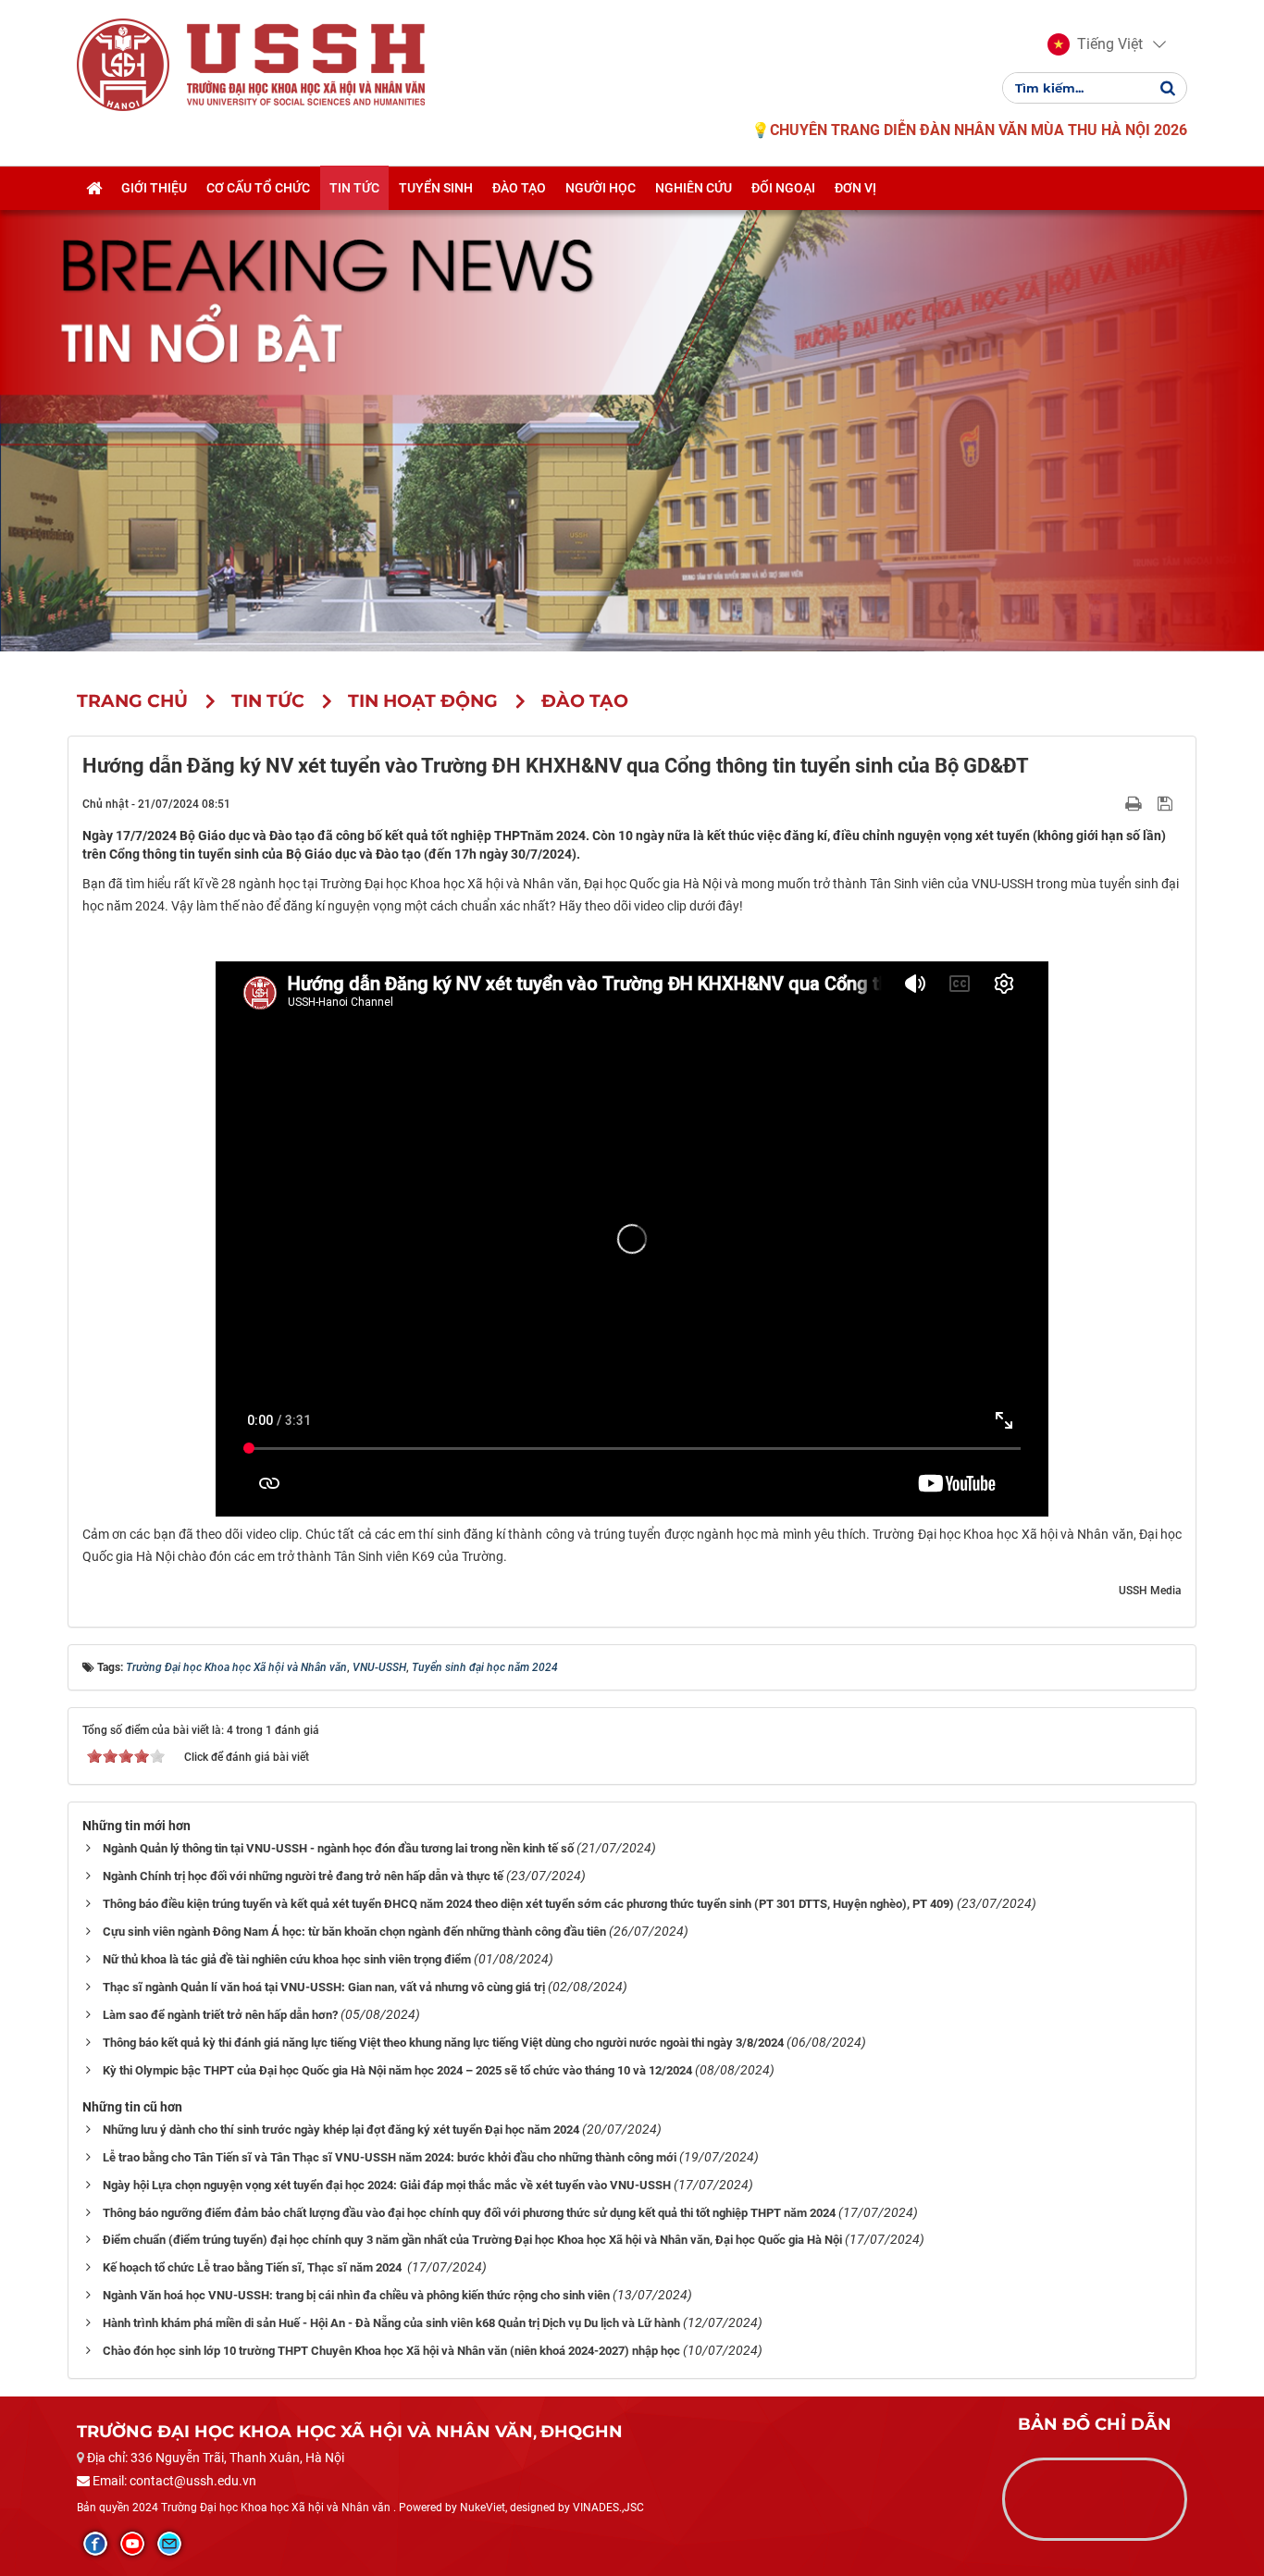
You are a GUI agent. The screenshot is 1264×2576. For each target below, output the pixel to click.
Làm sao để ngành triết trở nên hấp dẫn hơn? (220, 2015)
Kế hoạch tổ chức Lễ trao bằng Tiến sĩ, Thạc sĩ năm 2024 (254, 2267)
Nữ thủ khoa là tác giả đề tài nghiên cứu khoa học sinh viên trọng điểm (287, 1959)
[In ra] (1135, 803)
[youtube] (132, 2544)
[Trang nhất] (94, 188)
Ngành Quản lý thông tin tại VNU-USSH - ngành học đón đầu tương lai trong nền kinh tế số (338, 1848)
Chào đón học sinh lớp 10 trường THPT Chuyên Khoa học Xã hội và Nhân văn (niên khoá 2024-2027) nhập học (391, 2351)
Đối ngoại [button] (783, 188)
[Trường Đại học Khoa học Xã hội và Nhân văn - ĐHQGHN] (123, 64)
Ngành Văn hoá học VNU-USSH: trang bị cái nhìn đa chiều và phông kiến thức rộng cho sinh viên (356, 2295)
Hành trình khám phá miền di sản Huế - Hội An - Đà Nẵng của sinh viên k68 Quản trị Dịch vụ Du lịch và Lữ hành (391, 2323)
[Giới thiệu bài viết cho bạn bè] (1112, 803)
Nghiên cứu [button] (694, 188)
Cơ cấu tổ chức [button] (258, 188)
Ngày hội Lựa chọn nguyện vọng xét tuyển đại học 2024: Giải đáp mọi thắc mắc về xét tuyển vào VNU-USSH (387, 2185)
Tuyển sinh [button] (436, 188)
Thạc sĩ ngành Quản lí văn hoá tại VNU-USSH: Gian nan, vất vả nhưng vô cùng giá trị (324, 1987)
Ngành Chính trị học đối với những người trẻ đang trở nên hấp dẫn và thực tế (303, 1876)
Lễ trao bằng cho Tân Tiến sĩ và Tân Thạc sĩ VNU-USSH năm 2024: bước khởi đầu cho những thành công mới (390, 2157)
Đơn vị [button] (855, 188)
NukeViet (483, 2508)
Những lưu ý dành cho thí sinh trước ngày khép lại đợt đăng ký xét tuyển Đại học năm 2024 (341, 2130)
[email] (169, 2544)
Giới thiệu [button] (154, 188)
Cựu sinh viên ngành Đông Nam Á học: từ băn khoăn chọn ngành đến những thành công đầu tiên (354, 1932)
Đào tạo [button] (519, 188)
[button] (1095, 44)
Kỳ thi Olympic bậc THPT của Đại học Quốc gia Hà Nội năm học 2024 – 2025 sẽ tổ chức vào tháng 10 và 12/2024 (397, 2070)
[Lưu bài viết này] (1167, 803)
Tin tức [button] (354, 188)
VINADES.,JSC (608, 2508)
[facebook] (95, 2544)
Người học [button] (601, 188)
